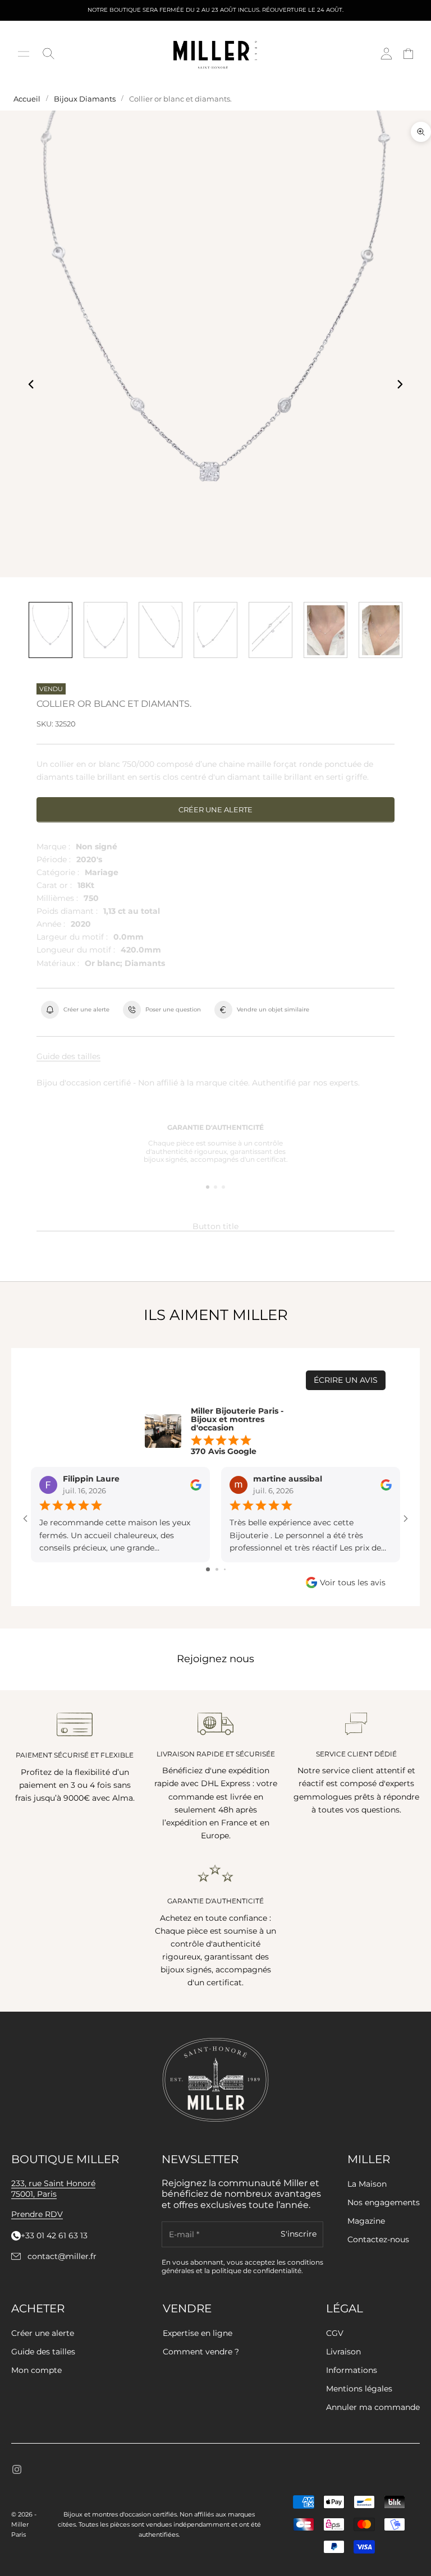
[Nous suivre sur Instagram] (17, 2469)
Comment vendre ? (201, 2352)
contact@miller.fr (62, 2257)
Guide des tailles (68, 1056)
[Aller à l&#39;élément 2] (106, 630)
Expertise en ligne (198, 2333)
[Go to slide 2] (217, 1569)
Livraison (343, 2352)
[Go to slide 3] (225, 1569)
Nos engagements (384, 2202)
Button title (215, 1226)
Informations (352, 2370)
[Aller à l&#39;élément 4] (215, 630)
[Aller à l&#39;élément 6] (325, 630)
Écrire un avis (346, 1380)
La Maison (367, 2184)
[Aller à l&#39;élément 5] (270, 630)
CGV (335, 2333)
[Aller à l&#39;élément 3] (161, 630)
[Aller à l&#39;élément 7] (380, 630)
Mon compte (36, 2370)
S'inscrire (299, 2234)
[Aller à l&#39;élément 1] (51, 630)
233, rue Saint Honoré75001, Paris (53, 2189)
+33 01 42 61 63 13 (54, 2236)
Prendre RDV (37, 2214)
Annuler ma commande (373, 2407)
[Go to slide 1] (208, 1569)
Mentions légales (359, 2389)
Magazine (366, 2221)
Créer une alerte (215, 809)
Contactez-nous (378, 2239)
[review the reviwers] (196, 1485)
